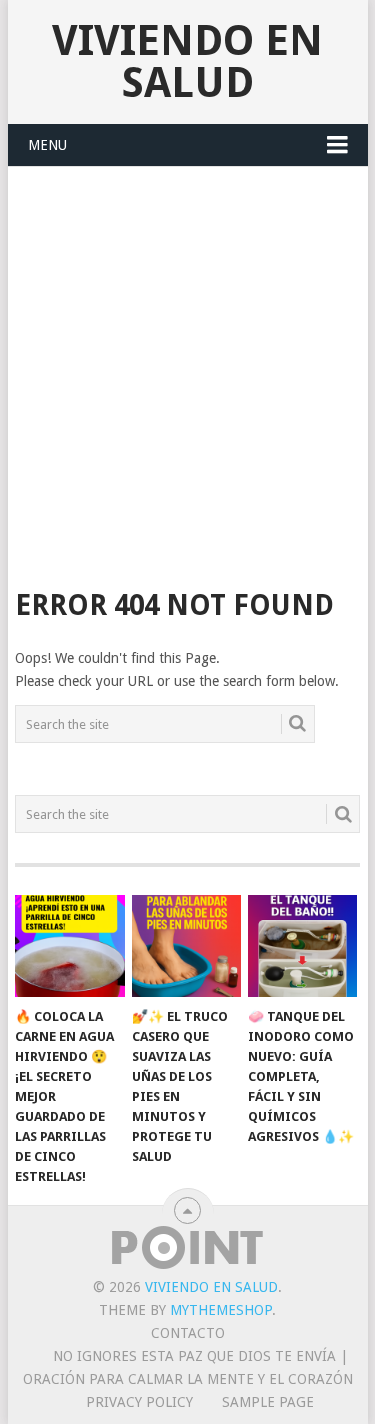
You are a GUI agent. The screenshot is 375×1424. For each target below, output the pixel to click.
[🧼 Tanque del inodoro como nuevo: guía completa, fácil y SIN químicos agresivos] (302, 946)
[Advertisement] (187, 364)
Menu (47, 145)
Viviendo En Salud (187, 61)
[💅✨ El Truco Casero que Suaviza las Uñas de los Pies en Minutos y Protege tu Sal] (186, 946)
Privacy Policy (139, 1402)
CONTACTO (188, 1333)
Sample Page (268, 1402)
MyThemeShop (221, 1310)
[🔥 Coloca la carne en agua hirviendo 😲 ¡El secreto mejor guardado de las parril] (69, 946)
